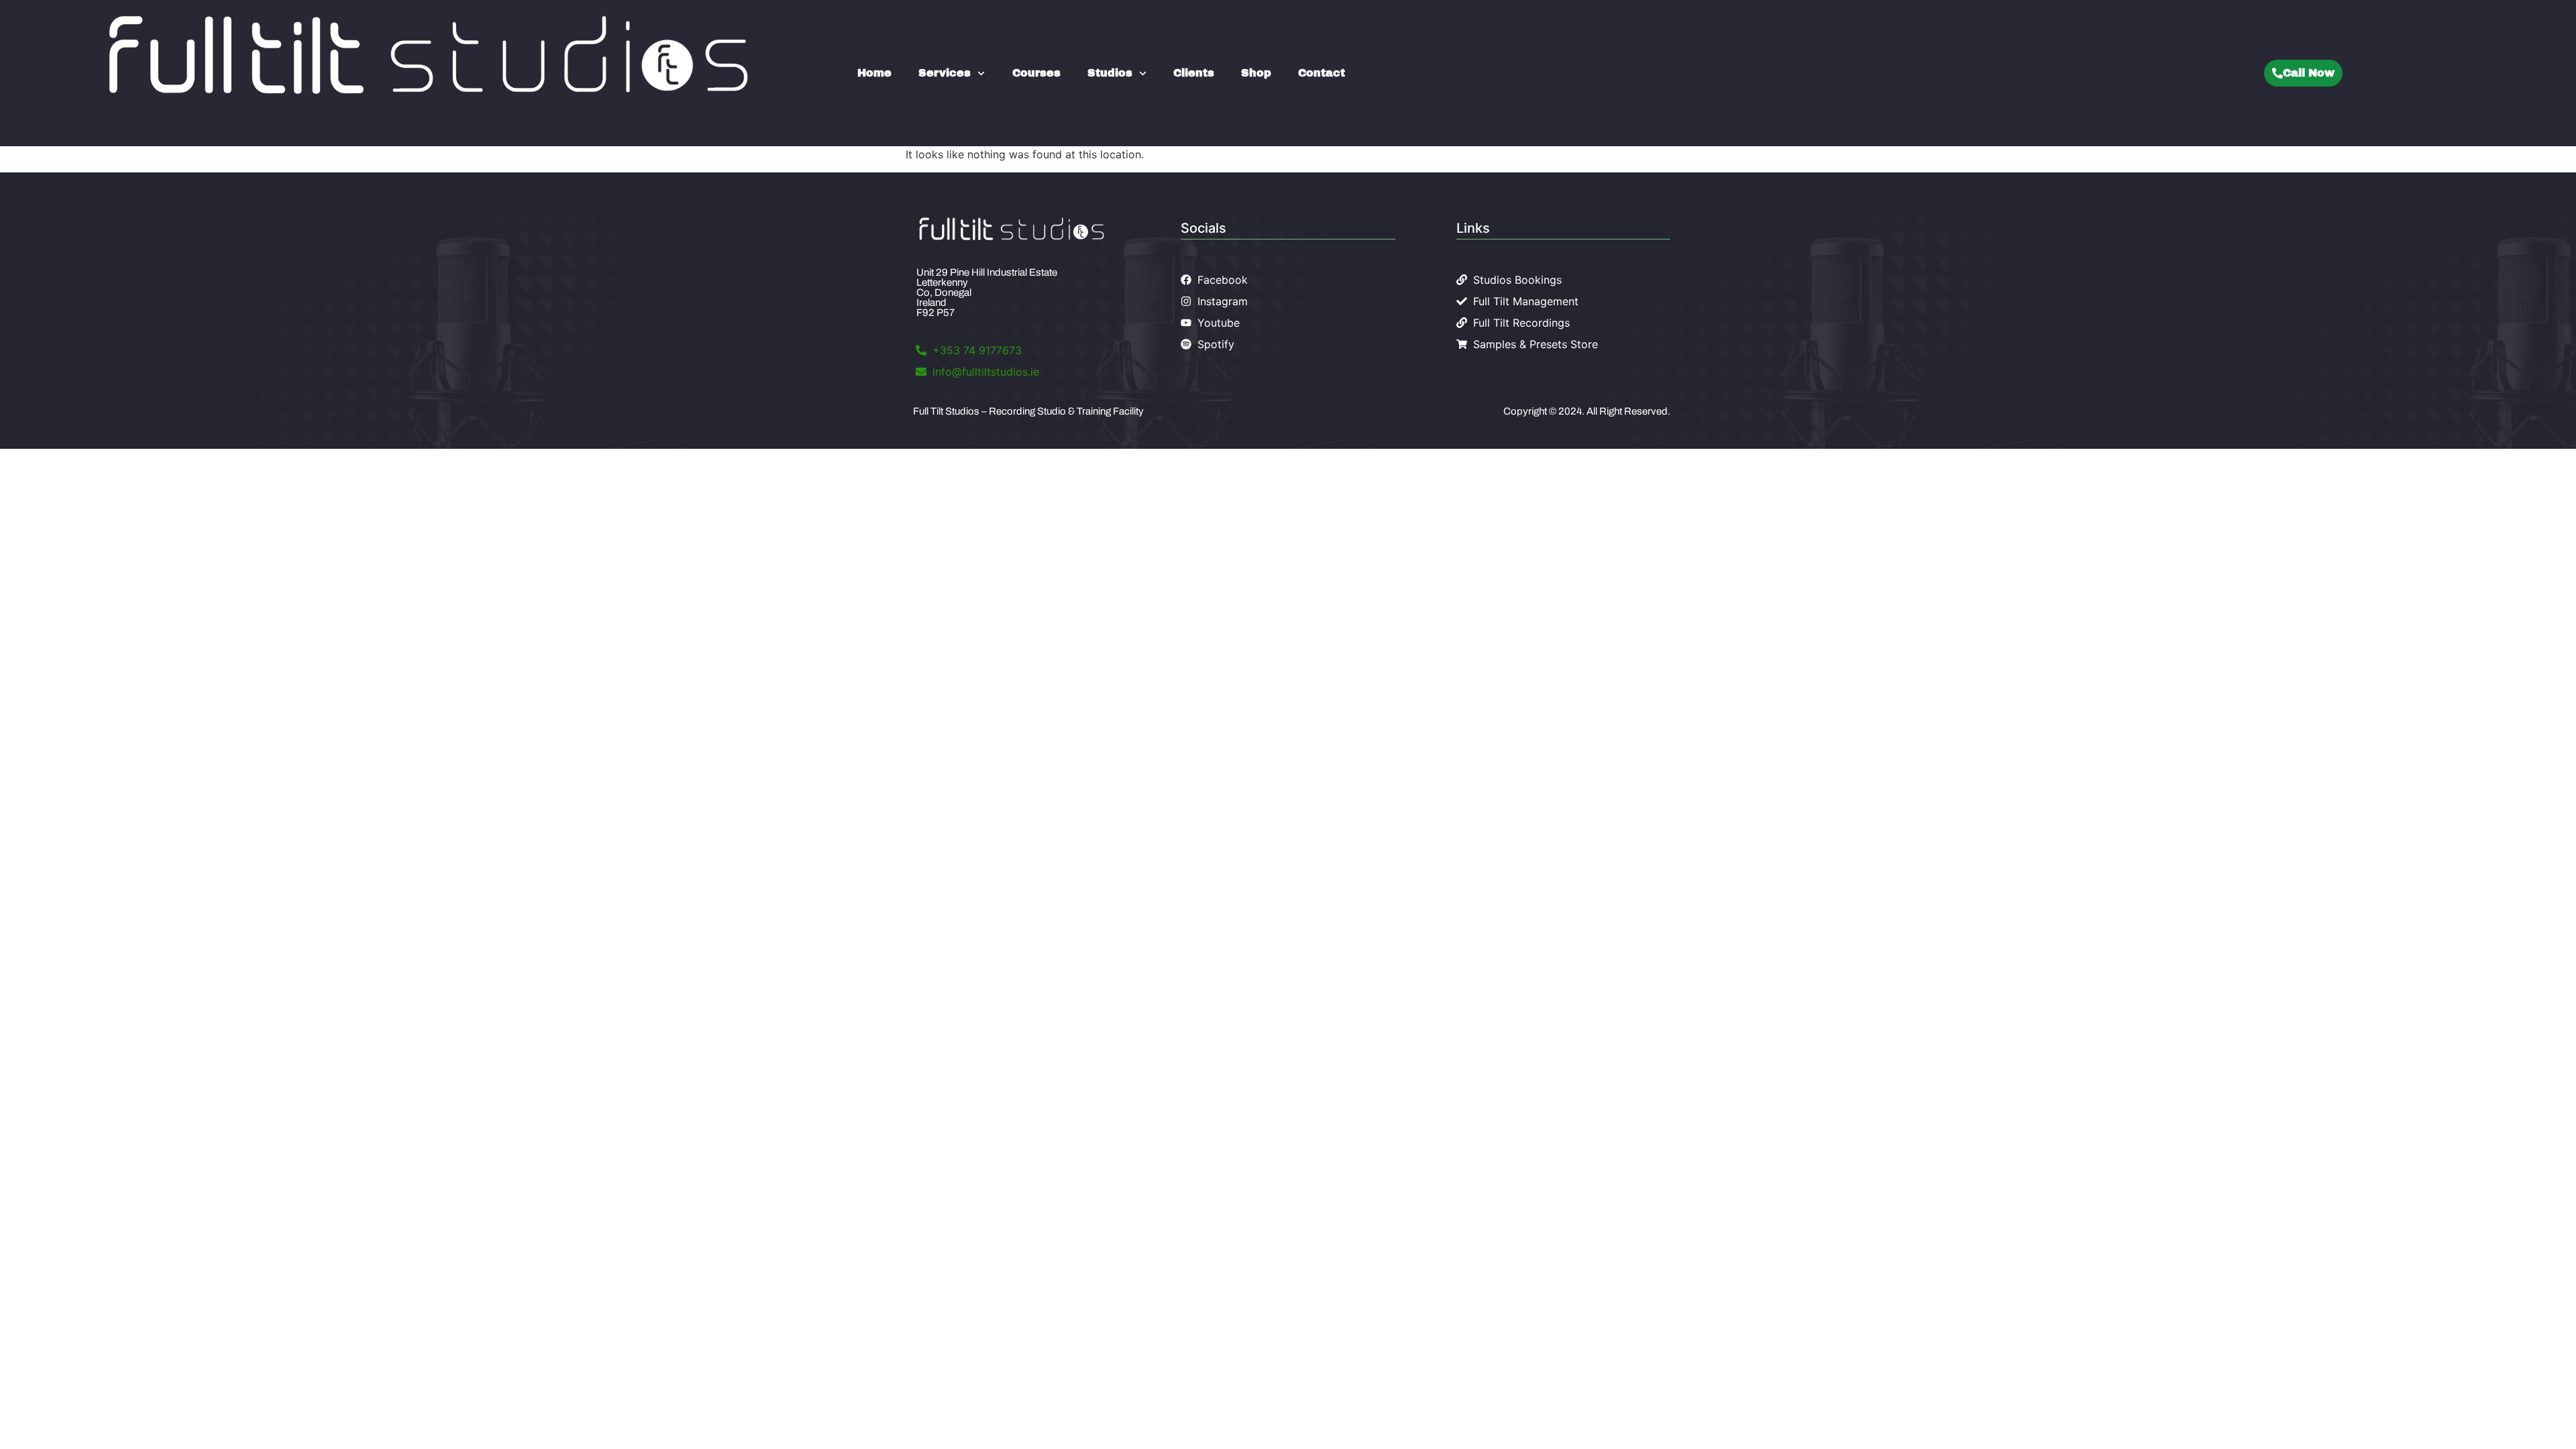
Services (945, 73)
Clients (1194, 73)
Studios (1110, 73)
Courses (1036, 73)
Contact (1322, 73)
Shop (1256, 73)
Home (874, 73)
